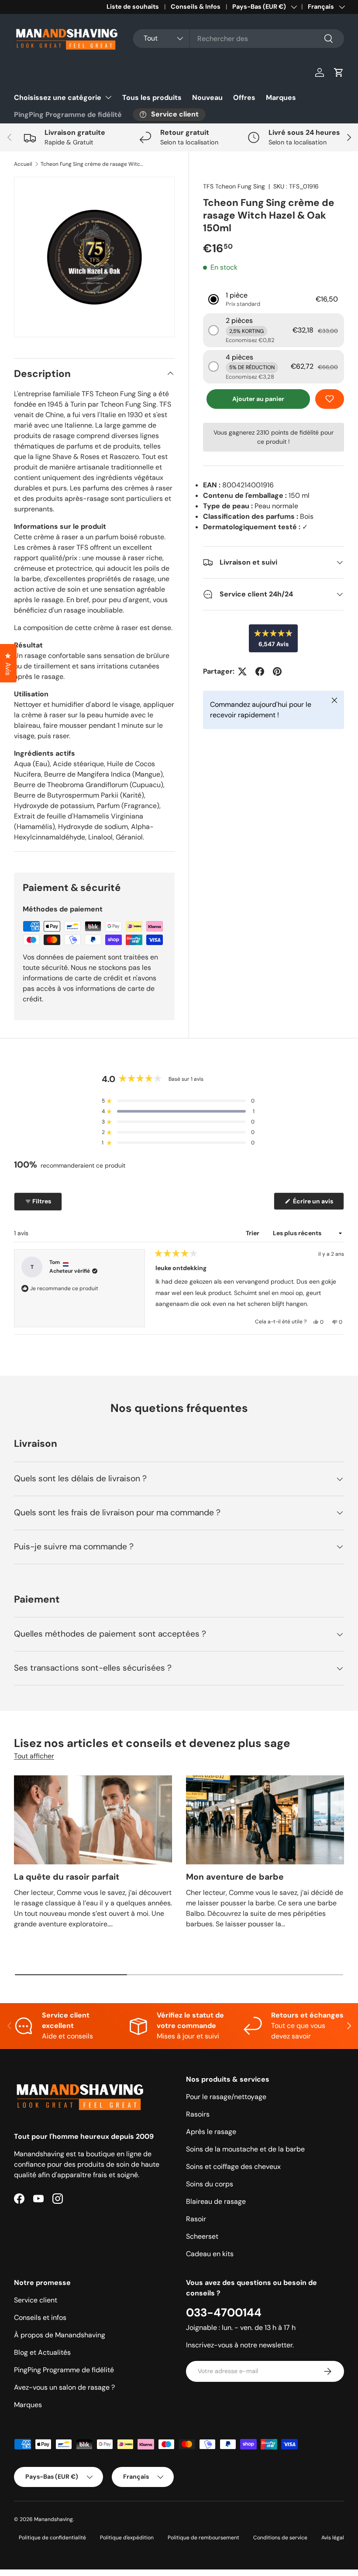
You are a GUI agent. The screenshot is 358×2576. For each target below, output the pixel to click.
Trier (253, 1233)
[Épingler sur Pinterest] (277, 671)
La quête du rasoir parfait (67, 1877)
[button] (339, 72)
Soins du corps (210, 2184)
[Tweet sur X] (242, 671)
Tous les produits (152, 98)
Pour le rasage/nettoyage (226, 2097)
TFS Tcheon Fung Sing (234, 186)
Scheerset (202, 2236)
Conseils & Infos (196, 7)
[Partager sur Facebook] (260, 671)
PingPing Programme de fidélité (68, 115)
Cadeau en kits (210, 2254)
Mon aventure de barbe (235, 1877)
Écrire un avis (314, 1203)
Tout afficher (34, 1756)
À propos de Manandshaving (60, 2335)
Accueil (23, 164)
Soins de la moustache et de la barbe (245, 2149)
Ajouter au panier (258, 399)
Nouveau (207, 98)
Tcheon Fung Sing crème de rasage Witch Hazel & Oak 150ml (93, 164)
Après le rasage (211, 2132)
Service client (36, 2300)
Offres (244, 98)
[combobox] (239, 39)
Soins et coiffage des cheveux (233, 2167)
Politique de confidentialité (52, 2538)
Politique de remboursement (203, 2538)
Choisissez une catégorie (58, 98)
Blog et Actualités (42, 2352)
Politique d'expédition (127, 2538)
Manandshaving (53, 2519)
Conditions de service (280, 2538)
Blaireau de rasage (216, 2201)
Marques (281, 98)
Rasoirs (198, 2114)
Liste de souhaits (133, 7)
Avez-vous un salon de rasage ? (64, 2387)
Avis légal (333, 2538)
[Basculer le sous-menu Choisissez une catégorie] (108, 97)
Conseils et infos (40, 2317)
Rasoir (196, 2219)
